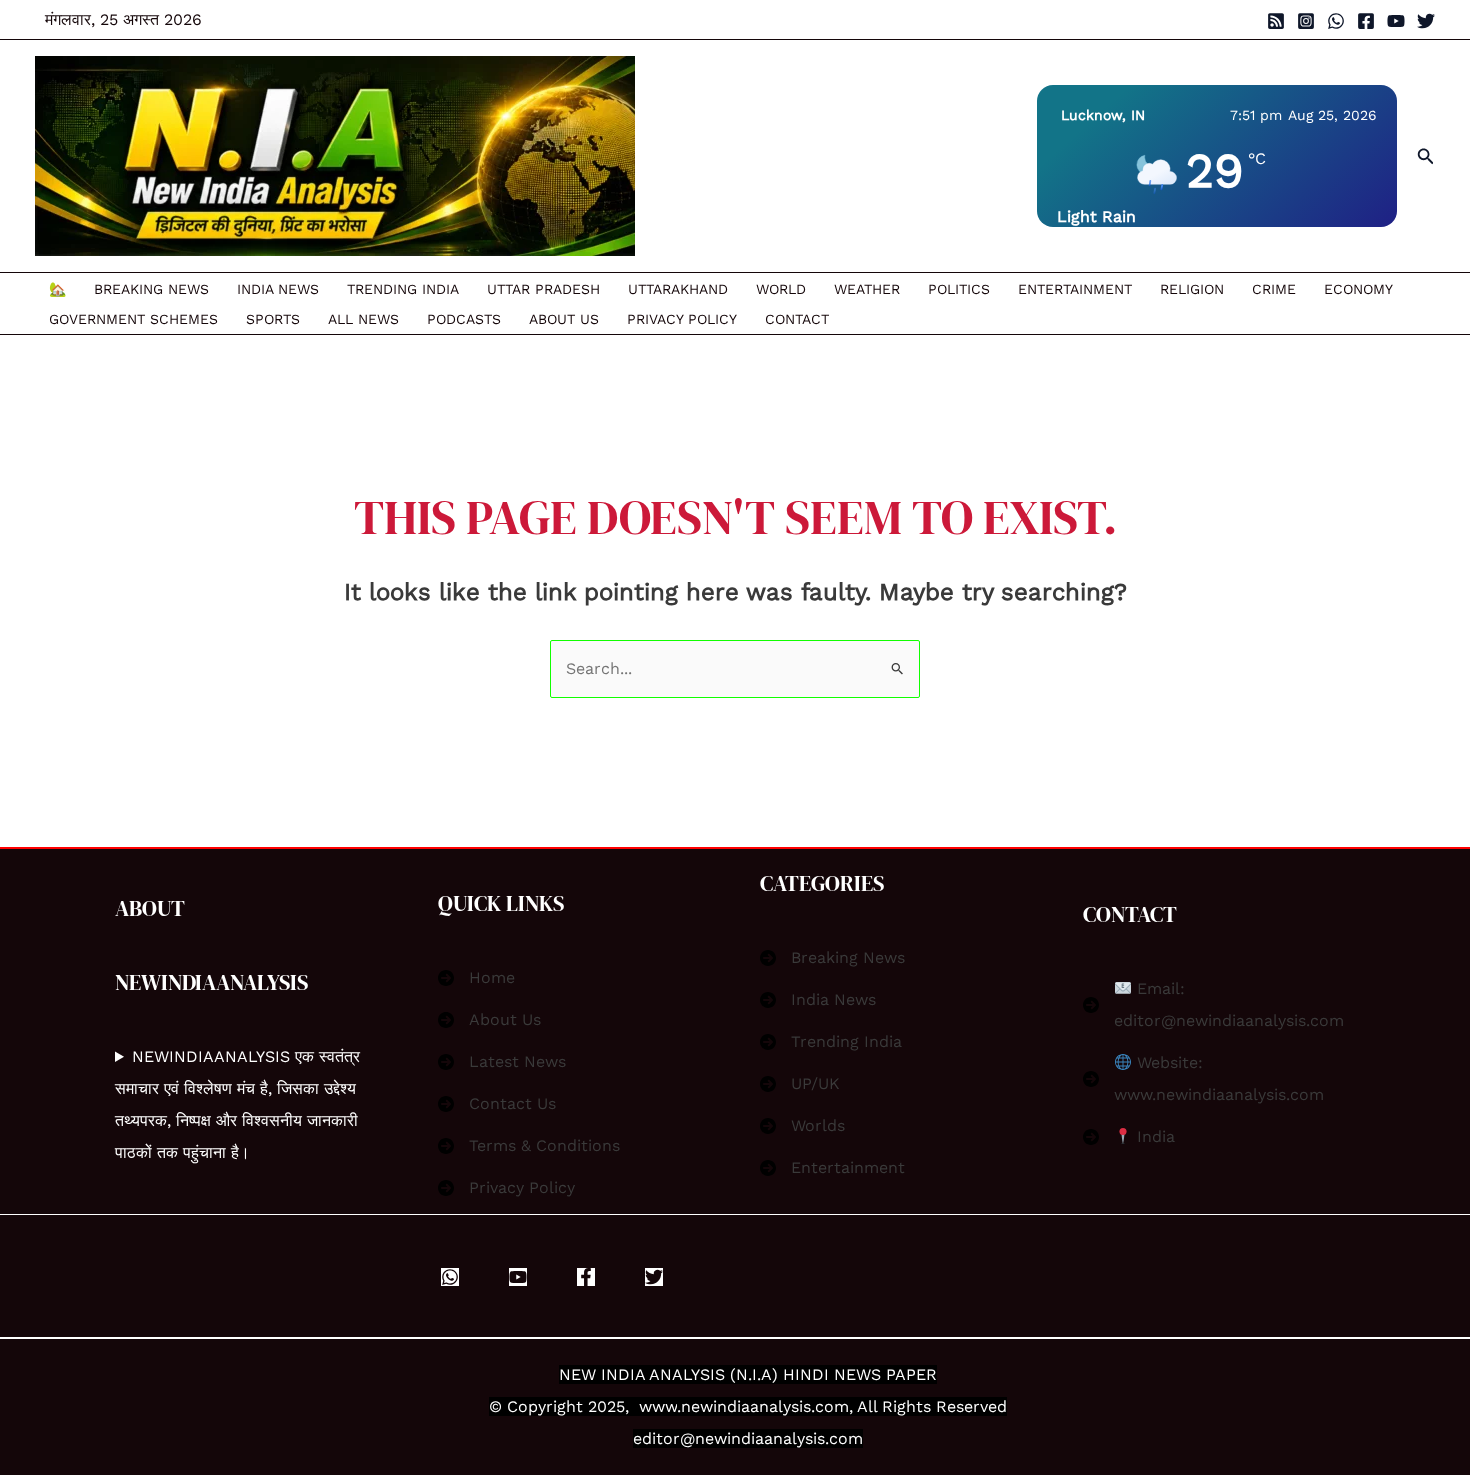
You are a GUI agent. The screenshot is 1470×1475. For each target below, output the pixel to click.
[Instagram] (1306, 21)
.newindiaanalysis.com (763, 1406)
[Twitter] (1426, 21)
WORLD (781, 289)
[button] (1426, 156)
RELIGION (1192, 289)
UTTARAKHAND (678, 289)
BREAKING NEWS (151, 289)
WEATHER (867, 289)
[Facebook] (1366, 21)
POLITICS (959, 289)
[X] (654, 1277)
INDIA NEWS (278, 289)
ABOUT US (564, 319)
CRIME (1274, 289)
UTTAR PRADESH (543, 289)
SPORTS (273, 319)
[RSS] (1276, 21)
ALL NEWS (363, 319)
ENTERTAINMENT (1075, 289)
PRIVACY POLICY (682, 319)
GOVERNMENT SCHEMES (133, 319)
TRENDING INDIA (403, 289)
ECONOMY (1358, 289)
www (658, 1406)
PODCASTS (464, 319)
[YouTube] (1396, 21)
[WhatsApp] (1336, 21)
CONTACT (797, 319)
